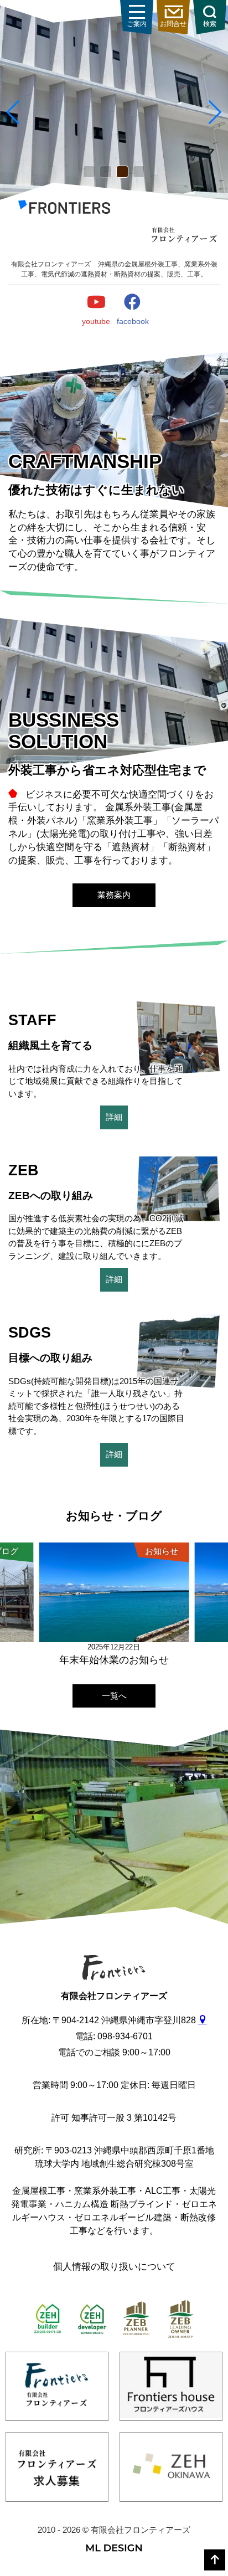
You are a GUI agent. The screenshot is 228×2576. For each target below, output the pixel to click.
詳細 (114, 1117)
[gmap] (203, 2020)
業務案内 (114, 895)
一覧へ (114, 1696)
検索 (210, 24)
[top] (215, 2560)
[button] (89, 172)
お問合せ (173, 24)
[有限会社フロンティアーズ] (64, 209)
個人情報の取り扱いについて (114, 2267)
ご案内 (137, 24)
